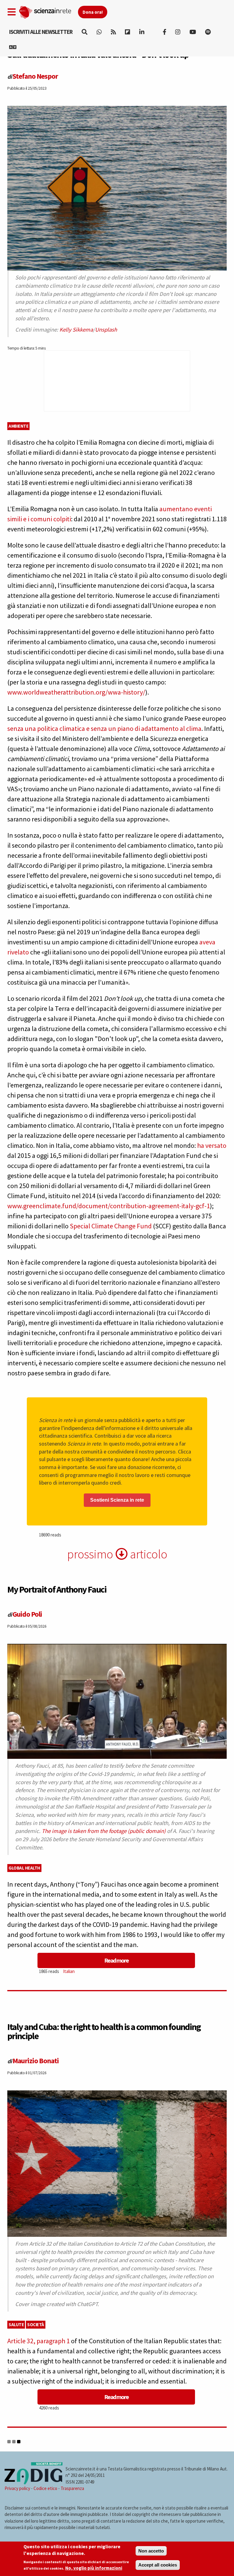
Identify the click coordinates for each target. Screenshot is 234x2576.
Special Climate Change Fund (111, 1226)
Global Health (24, 1868)
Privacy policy (17, 2488)
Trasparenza (72, 2488)
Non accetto (151, 2551)
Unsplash (106, 330)
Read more (116, 1960)
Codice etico (45, 2488)
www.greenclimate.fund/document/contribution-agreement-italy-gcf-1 (109, 1206)
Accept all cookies (158, 2565)
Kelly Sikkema (76, 330)
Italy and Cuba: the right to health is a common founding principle (104, 2031)
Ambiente (18, 426)
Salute (16, 2325)
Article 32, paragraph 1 (39, 2341)
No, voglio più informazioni (94, 2568)
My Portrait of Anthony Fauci (57, 1589)
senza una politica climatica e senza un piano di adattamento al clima (104, 728)
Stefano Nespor (35, 76)
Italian (69, 1971)
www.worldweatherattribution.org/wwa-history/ (76, 692)
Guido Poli (27, 1614)
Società (36, 2325)
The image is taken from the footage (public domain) (104, 1831)
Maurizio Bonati (36, 2061)
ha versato (212, 1145)
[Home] (48, 11)
